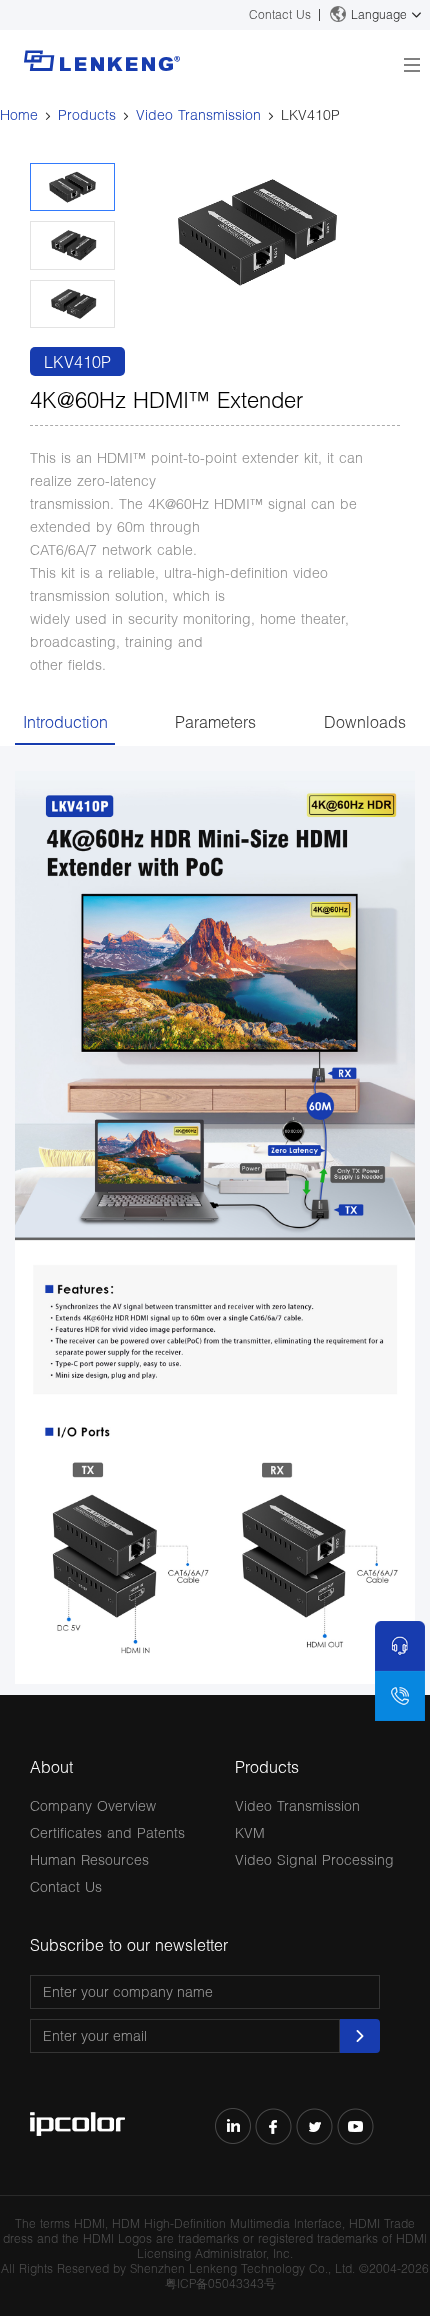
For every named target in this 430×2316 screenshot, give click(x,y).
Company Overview (93, 1805)
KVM (250, 1832)
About (51, 1766)
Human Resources (89, 1859)
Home (19, 114)
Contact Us (280, 14)
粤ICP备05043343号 (220, 2283)
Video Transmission (198, 114)
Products (87, 114)
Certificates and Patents (107, 1832)
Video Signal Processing (314, 1859)
